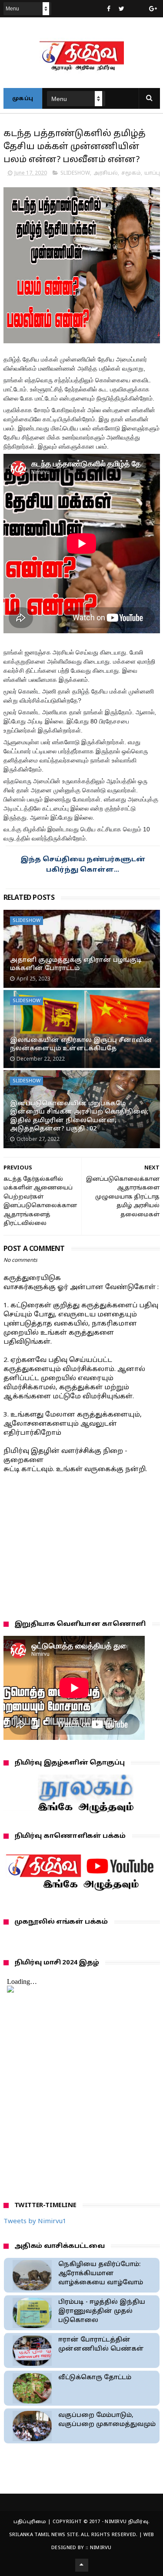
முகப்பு (23, 99)
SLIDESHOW (75, 173)
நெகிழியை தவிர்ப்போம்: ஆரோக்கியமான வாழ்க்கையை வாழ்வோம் (101, 2274)
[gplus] (153, 9)
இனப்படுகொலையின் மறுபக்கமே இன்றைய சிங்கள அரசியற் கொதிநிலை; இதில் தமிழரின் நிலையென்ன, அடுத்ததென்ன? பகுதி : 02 (79, 1117)
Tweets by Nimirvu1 (35, 2222)
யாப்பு (152, 173)
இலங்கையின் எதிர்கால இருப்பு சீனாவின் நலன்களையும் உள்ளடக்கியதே (81, 1045)
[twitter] (121, 9)
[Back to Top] (82, 2565)
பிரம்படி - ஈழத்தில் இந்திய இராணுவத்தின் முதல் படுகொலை (102, 2311)
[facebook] (109, 9)
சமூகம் (131, 173)
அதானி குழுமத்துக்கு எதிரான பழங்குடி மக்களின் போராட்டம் (76, 965)
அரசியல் (106, 173)
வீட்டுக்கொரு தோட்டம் (95, 2378)
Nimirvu (101, 2548)
